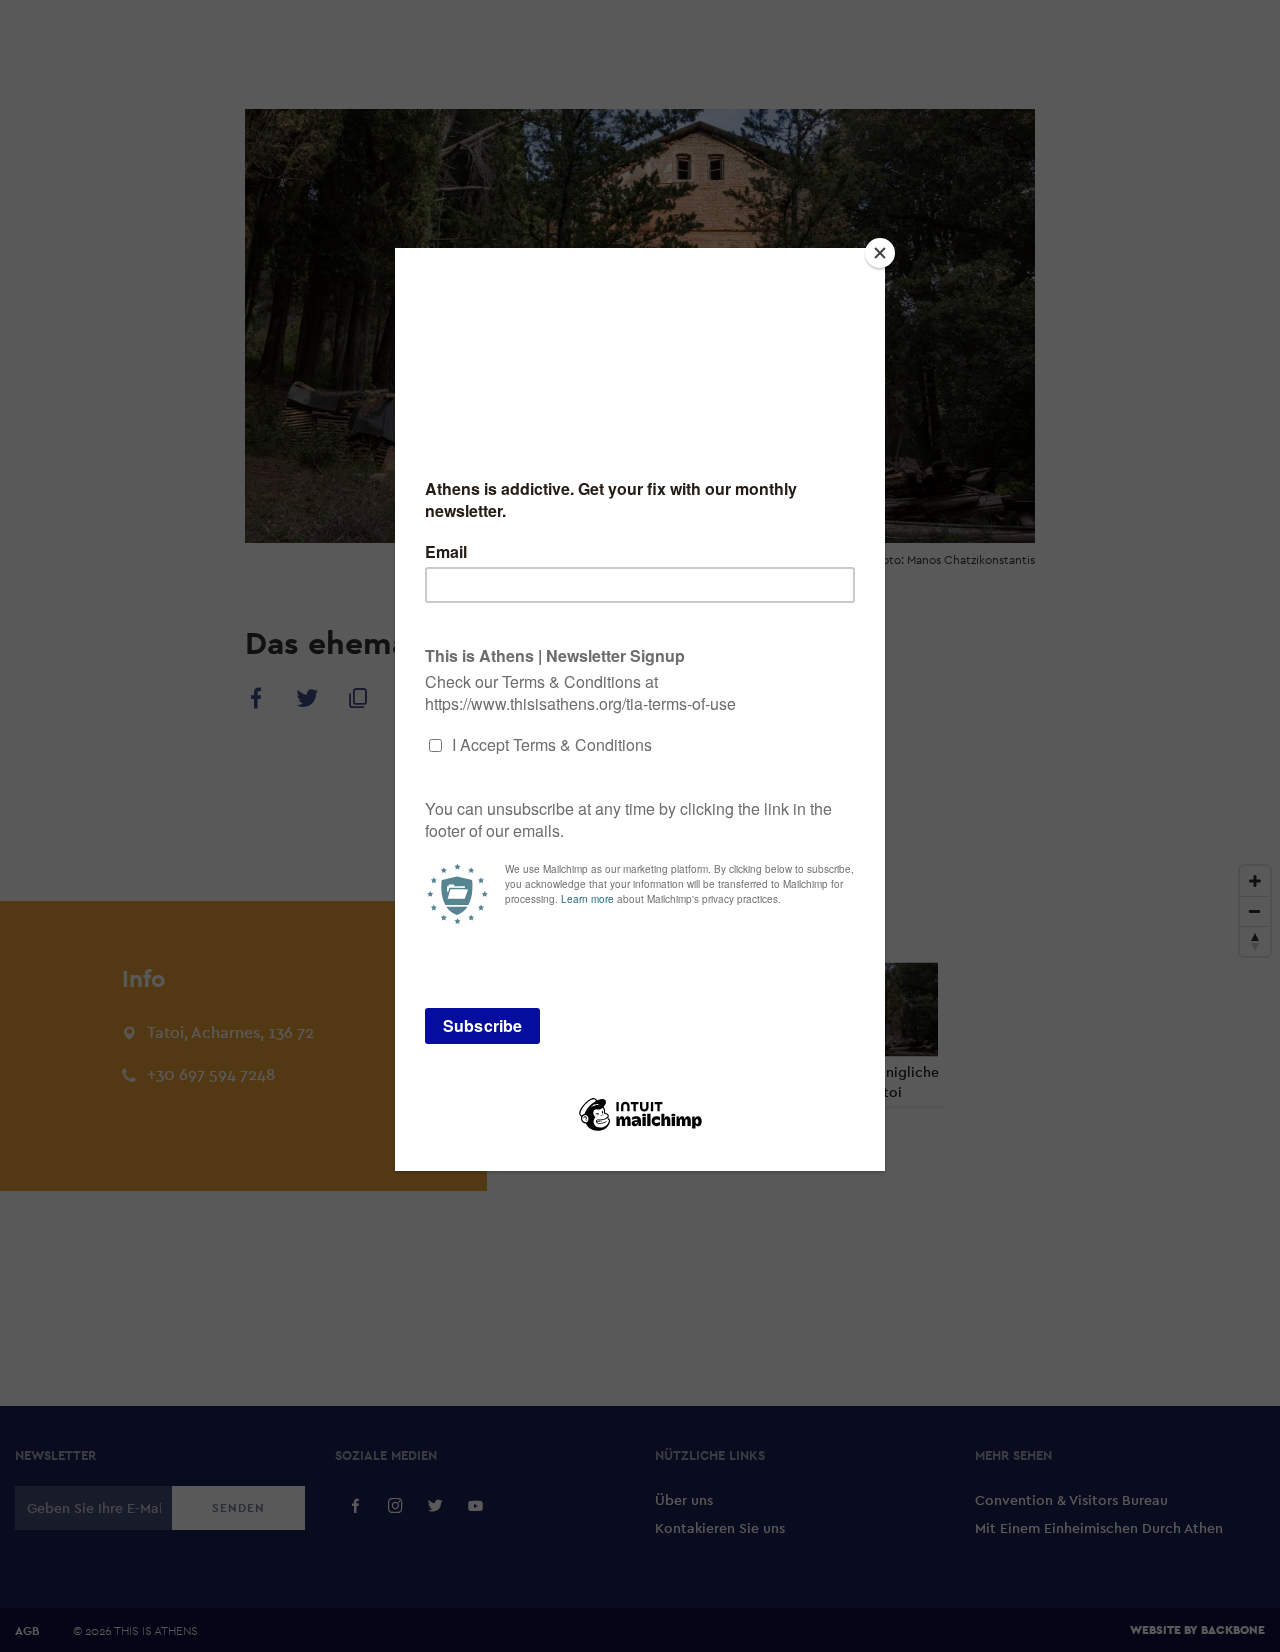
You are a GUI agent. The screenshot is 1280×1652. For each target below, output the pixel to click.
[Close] (880, 253)
